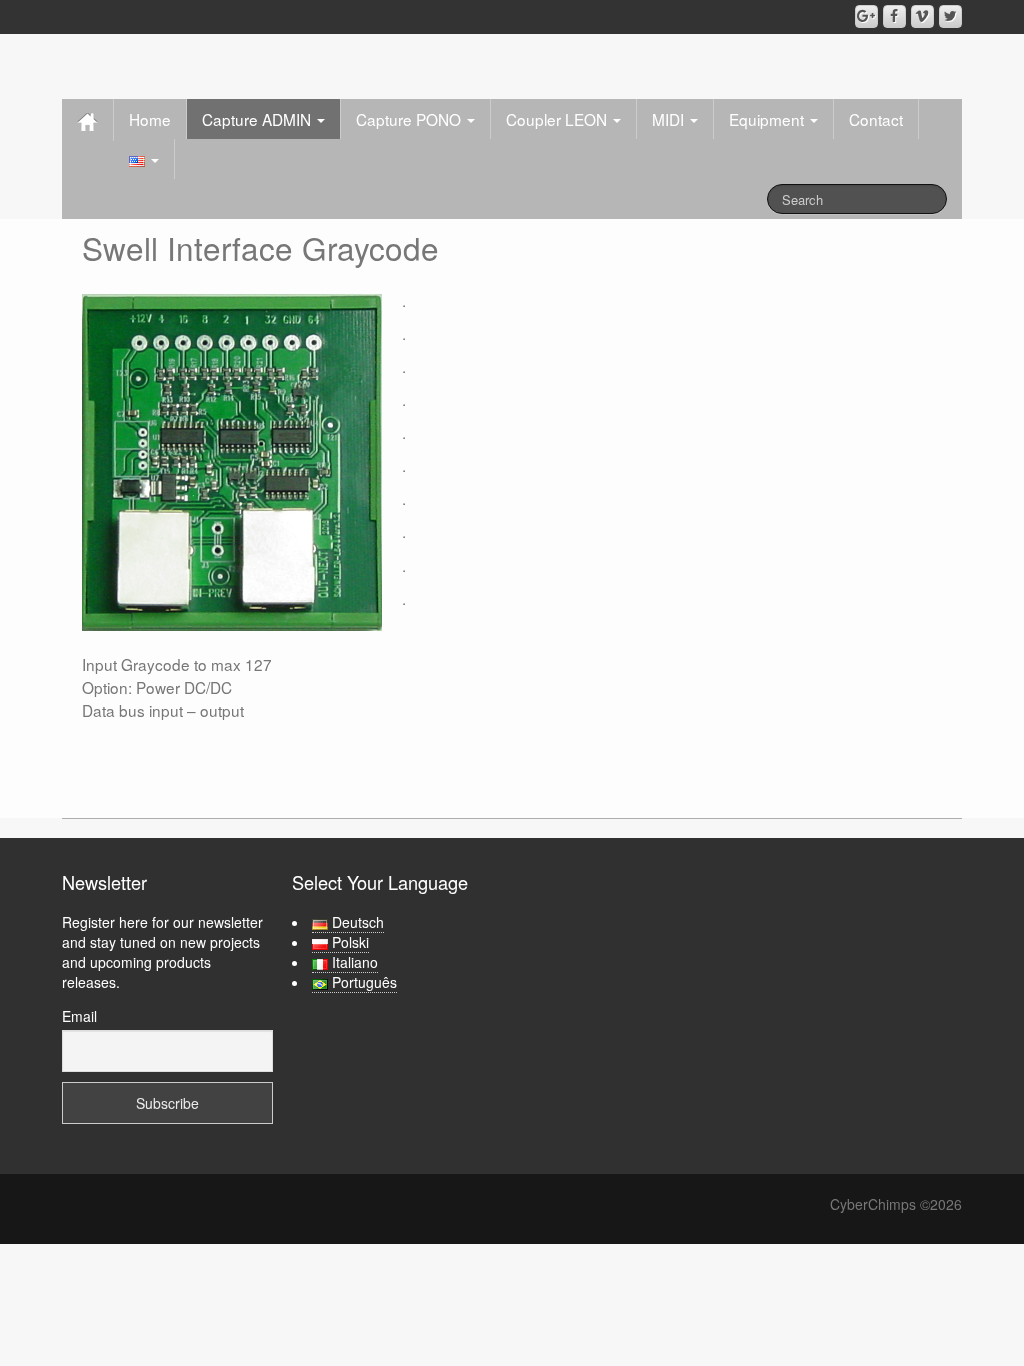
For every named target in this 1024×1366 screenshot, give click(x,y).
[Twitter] (950, 16)
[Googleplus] (866, 16)
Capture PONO (410, 119)
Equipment (768, 119)
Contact (876, 119)
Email (79, 1016)
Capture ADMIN (258, 119)
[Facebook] (894, 16)
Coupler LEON (558, 119)
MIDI (670, 119)
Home (150, 119)
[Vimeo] (922, 16)
